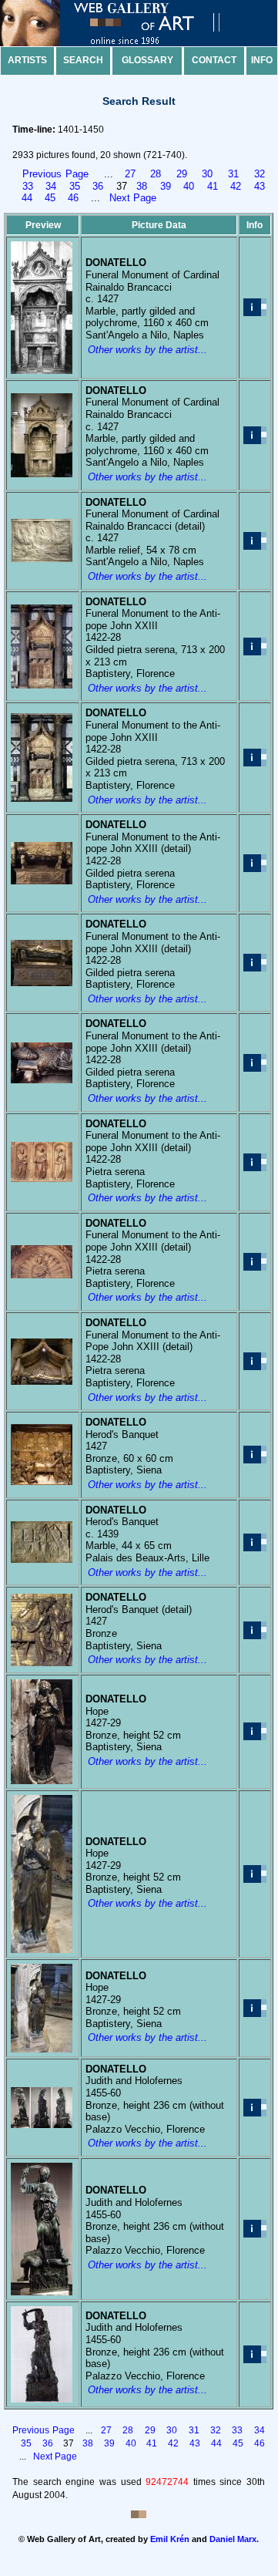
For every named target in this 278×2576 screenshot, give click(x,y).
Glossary (147, 60)
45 (50, 198)
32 (260, 174)
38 (142, 186)
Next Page (133, 198)
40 (189, 186)
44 (27, 198)
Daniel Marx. (234, 2539)
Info (262, 60)
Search (83, 60)
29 (182, 174)
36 (98, 186)
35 (75, 186)
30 (207, 174)
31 (233, 174)
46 (73, 198)
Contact (214, 60)
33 (28, 186)
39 (166, 186)
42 (236, 186)
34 (51, 186)
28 (156, 174)
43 (260, 186)
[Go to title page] (123, 43)
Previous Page (55, 174)
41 (213, 186)
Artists (27, 60)
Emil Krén (170, 2539)
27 (130, 174)
